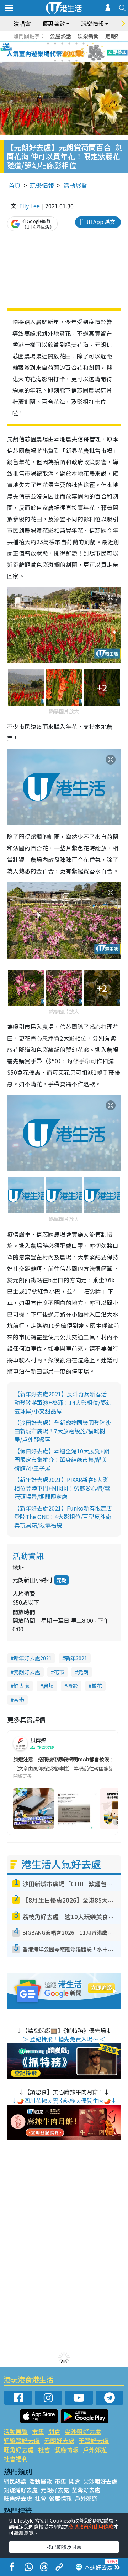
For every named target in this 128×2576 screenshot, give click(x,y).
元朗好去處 (27, 1672)
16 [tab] (76, 61)
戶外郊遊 (95, 2450)
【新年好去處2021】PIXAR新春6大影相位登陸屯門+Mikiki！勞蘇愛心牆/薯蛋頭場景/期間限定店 (62, 1488)
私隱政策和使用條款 (91, 2526)
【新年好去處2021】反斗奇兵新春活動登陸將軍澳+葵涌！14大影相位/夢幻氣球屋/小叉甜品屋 (63, 1402)
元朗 (62, 1580)
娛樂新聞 (88, 36)
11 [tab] (76, 52)
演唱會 (22, 24)
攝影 (73, 1686)
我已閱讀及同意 (64, 2547)
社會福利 (16, 2459)
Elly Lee (30, 206)
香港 (19, 1700)
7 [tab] (48, 52)
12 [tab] (84, 52)
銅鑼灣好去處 (22, 2440)
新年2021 (76, 1658)
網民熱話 (15, 2481)
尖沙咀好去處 (83, 2431)
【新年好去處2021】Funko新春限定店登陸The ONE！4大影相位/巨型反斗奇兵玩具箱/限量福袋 (63, 1517)
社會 (44, 2450)
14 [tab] (62, 61)
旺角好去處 (19, 2450)
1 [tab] (48, 44)
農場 (48, 1686)
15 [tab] (69, 61)
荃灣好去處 (94, 2440)
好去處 (22, 1686)
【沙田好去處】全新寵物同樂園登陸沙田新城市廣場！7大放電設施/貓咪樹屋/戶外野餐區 (63, 1431)
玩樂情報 (42, 185)
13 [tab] (55, 61)
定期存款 (116, 36)
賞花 (97, 1686)
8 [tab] (55, 52)
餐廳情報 (66, 2450)
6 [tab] (84, 44)
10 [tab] (69, 52)
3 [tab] (62, 44)
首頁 (15, 185)
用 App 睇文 (101, 222)
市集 (38, 2431)
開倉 (54, 2431)
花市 (59, 1672)
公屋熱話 (60, 36)
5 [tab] (76, 44)
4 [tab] (69, 44)
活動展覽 (75, 185)
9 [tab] (62, 52)
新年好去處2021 (33, 1658)
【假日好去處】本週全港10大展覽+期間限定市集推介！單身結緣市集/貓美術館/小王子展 (62, 1460)
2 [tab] (55, 44)
